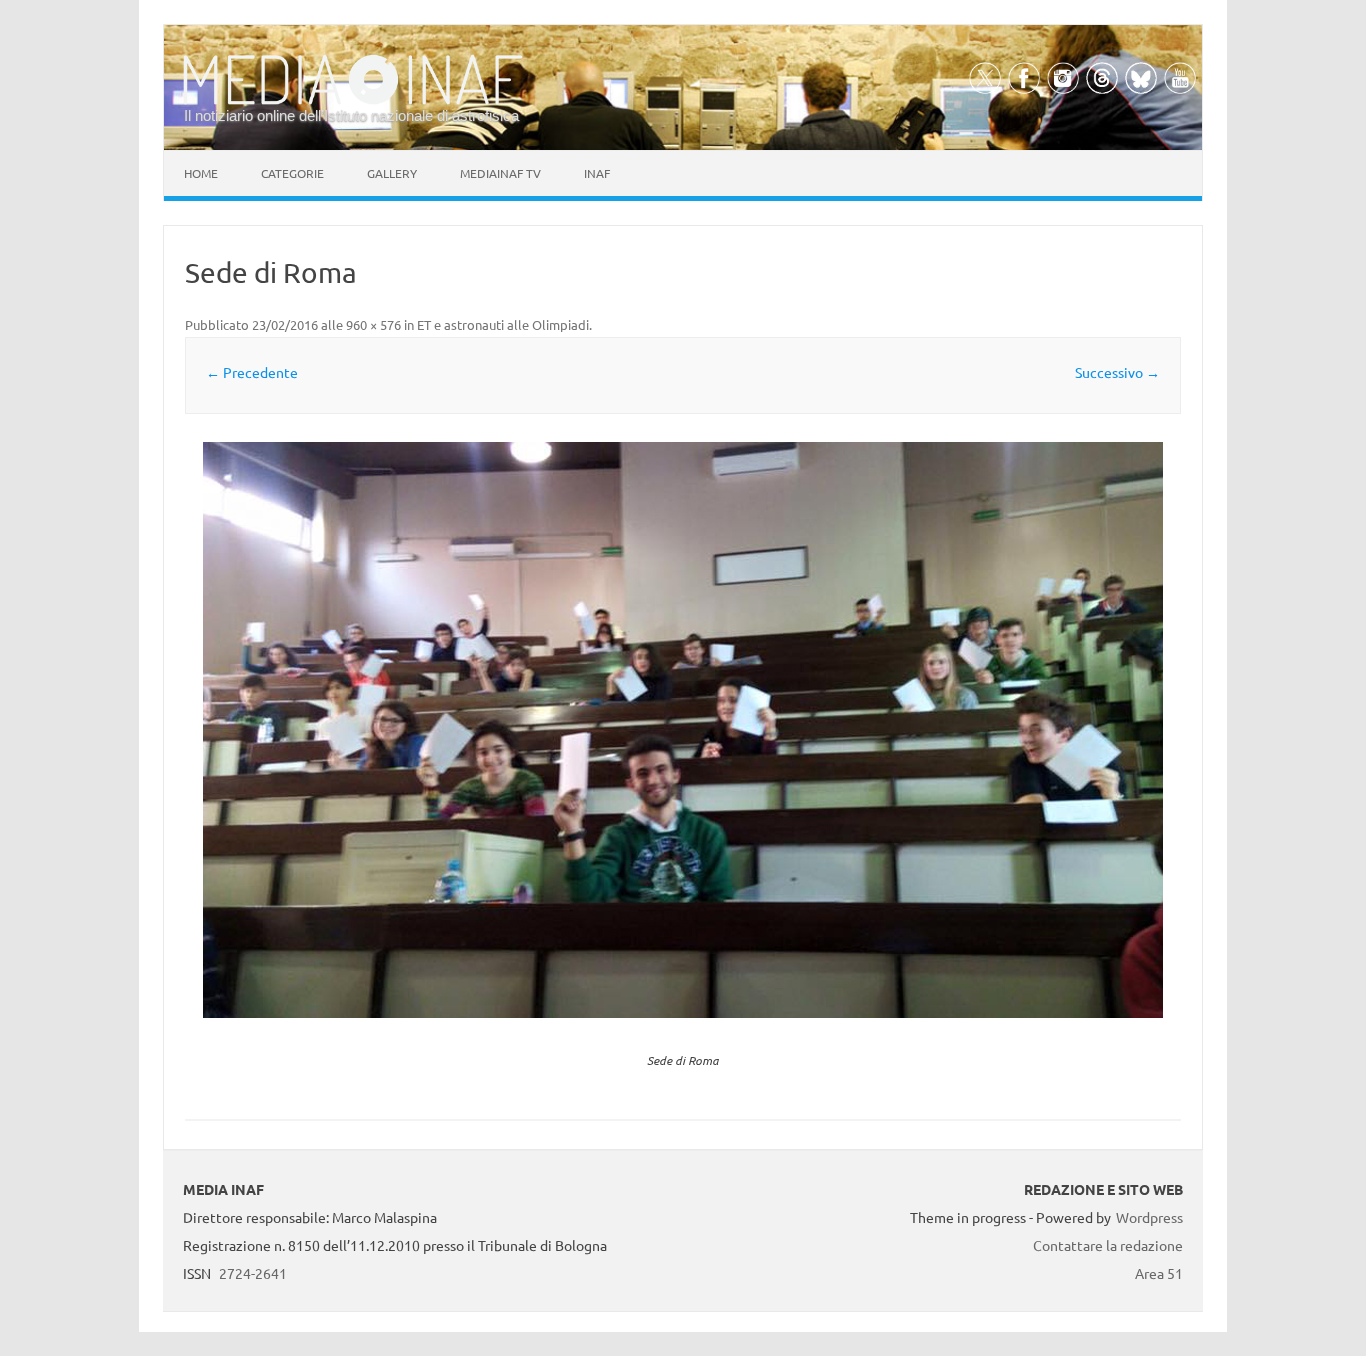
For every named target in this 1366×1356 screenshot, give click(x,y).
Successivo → (1117, 372)
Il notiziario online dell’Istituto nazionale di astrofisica (351, 115)
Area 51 (1159, 1273)
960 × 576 (373, 324)
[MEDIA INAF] (353, 101)
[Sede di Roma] (683, 730)
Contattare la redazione (1108, 1245)
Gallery (392, 173)
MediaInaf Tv (500, 173)
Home (201, 173)
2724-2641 (253, 1273)
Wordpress (1149, 1217)
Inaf (597, 173)
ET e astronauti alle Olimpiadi (503, 324)
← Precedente (252, 372)
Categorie (292, 173)
